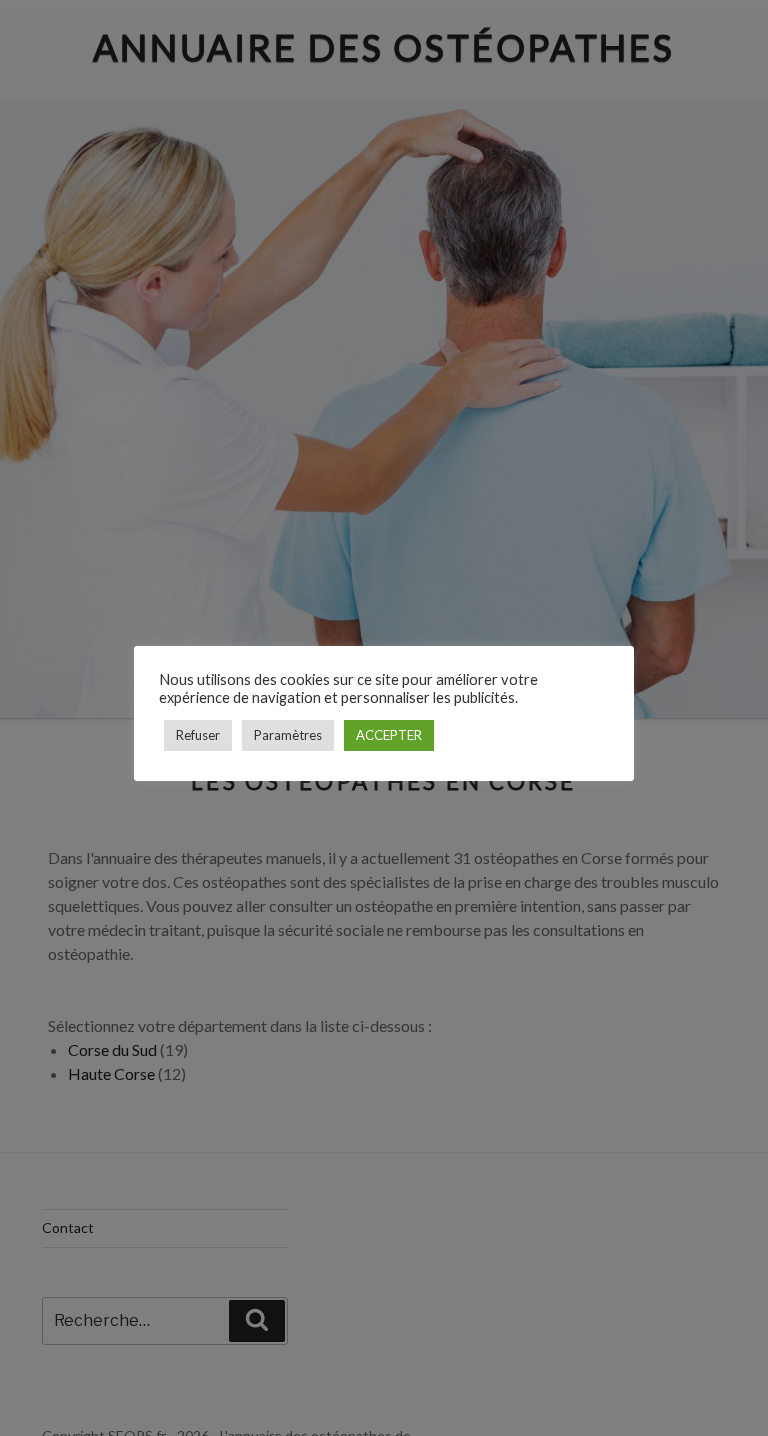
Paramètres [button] (288, 735)
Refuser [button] (198, 735)
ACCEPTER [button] (389, 735)
